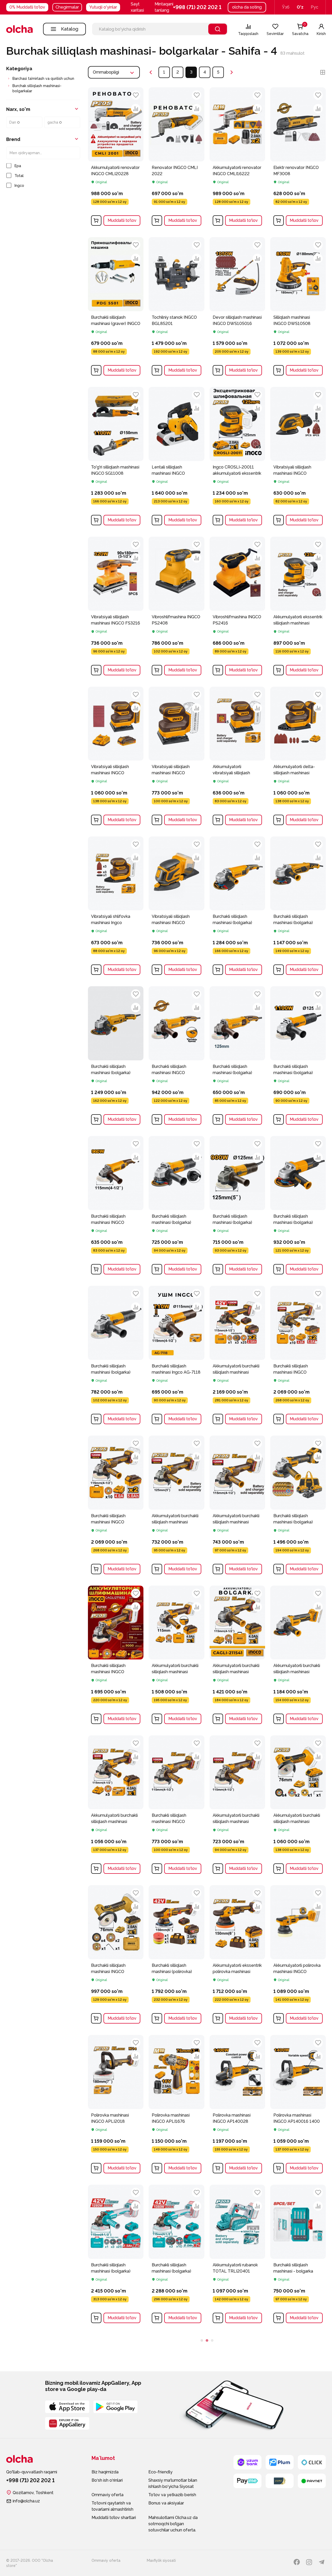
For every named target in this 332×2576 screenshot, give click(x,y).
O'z (300, 7)
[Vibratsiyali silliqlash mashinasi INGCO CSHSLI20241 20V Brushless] (116, 757)
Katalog (70, 29)
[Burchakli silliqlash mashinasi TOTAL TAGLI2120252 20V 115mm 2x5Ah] (237, 2405)
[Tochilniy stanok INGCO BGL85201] (176, 308)
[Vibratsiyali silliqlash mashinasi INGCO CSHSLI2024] (176, 757)
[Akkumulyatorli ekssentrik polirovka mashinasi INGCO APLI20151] (237, 1956)
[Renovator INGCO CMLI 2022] (176, 158)
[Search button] (218, 29)
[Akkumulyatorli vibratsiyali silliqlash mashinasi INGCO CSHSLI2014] (237, 757)
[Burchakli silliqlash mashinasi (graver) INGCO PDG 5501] (116, 308)
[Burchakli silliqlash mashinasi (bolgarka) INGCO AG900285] (176, 1207)
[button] (168, 7)
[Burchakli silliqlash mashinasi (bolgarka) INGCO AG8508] (298, 1207)
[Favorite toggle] (136, 95)
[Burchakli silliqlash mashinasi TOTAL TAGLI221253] (298, 2405)
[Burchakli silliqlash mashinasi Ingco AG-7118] (176, 1357)
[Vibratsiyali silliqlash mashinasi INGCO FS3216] (116, 607)
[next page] (232, 72)
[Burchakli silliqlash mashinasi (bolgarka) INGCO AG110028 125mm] (298, 1057)
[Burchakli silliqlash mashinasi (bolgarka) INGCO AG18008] (298, 907)
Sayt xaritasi (137, 7)
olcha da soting (247, 7)
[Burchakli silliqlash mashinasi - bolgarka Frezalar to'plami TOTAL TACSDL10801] (298, 2255)
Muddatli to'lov (122, 220)
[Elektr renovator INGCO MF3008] (298, 158)
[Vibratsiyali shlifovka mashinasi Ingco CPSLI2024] (116, 907)
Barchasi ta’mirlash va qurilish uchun (43, 79)
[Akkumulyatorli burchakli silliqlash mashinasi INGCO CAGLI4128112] (237, 1357)
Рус (314, 7)
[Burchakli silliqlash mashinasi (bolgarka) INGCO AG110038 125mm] (237, 1057)
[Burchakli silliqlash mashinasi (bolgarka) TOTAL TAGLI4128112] (116, 2255)
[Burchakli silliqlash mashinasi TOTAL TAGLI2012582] (116, 2405)
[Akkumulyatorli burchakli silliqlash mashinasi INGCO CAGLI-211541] (237, 1656)
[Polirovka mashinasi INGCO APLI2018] (116, 2106)
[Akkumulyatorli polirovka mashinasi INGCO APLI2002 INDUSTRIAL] (298, 1956)
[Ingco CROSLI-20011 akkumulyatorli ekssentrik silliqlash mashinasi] (237, 458)
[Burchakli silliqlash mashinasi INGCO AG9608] (116, 1207)
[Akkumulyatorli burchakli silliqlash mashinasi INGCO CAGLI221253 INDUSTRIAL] (176, 1506)
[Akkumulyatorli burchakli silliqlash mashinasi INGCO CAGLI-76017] (298, 1806)
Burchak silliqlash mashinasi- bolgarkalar (37, 88)
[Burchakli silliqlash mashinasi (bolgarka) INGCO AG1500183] (237, 907)
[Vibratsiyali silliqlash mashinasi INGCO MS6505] (298, 458)
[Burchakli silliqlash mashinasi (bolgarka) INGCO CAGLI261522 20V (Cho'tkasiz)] (298, 1506)
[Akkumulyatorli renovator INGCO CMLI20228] (116, 158)
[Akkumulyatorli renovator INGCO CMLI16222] (237, 158)
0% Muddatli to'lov (27, 7)
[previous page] (151, 72)
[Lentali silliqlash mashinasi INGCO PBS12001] (176, 458)
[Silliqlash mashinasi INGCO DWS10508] (298, 308)
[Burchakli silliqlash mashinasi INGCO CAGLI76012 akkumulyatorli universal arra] (116, 1956)
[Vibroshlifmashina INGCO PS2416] (237, 607)
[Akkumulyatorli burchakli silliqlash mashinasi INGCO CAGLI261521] (116, 1806)
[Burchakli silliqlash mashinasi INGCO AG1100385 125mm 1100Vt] (176, 1057)
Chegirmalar (67, 7)
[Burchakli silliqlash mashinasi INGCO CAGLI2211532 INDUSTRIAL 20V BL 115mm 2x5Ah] (116, 1506)
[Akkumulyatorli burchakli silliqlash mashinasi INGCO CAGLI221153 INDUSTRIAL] (237, 1506)
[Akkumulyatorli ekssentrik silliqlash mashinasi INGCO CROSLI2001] (298, 607)
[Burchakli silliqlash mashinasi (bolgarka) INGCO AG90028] (237, 1207)
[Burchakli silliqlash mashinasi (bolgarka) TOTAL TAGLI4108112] (176, 2255)
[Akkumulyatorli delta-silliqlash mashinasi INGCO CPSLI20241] (298, 757)
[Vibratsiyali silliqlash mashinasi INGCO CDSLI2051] (176, 907)
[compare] (136, 109)
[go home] (19, 29)
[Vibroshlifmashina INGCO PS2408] (176, 607)
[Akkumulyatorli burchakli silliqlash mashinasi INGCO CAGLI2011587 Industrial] (176, 1656)
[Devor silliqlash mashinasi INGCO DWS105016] (237, 308)
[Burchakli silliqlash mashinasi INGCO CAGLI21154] (176, 1806)
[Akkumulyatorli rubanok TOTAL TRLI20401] (237, 2255)
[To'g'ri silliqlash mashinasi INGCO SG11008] (116, 458)
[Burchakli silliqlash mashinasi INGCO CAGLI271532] (116, 1656)
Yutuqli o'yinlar (103, 7)
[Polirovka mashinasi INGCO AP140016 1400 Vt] (298, 2106)
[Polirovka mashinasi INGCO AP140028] (237, 2106)
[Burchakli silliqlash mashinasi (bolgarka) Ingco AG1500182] (116, 1057)
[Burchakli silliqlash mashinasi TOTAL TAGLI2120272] (176, 2405)
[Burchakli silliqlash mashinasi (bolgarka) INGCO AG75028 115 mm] (116, 1357)
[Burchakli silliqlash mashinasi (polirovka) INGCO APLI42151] (176, 1956)
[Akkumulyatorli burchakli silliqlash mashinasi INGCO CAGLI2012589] (298, 1656)
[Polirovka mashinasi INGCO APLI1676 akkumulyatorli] (176, 2106)
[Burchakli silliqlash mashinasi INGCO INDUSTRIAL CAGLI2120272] (298, 1357)
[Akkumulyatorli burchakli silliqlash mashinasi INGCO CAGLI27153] (237, 1806)
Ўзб (286, 7)
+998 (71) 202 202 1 (197, 7)
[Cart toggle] (96, 221)
